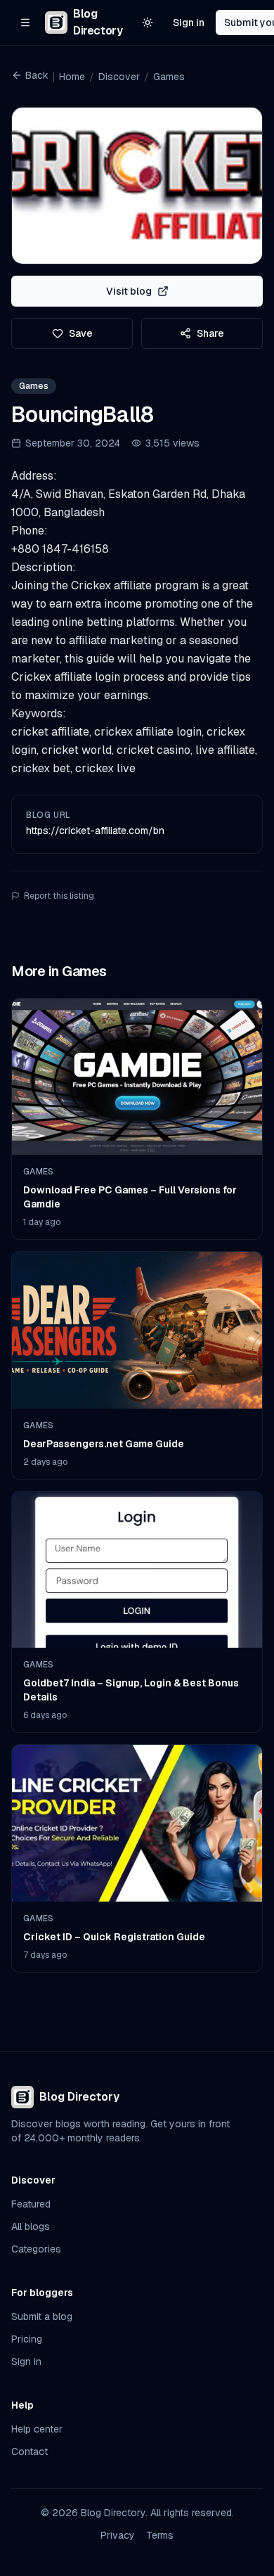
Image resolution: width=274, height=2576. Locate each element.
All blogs (31, 2226)
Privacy (118, 2535)
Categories (36, 2249)
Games (169, 77)
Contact (30, 2452)
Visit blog (129, 291)
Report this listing (59, 896)
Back (37, 75)
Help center (37, 2429)
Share (210, 333)
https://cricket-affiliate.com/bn (95, 831)
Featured (31, 2204)
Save (81, 333)
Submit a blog (42, 2317)
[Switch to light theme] (148, 23)
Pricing (27, 2339)
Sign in (189, 23)
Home (72, 77)
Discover (119, 77)
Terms (160, 2535)
